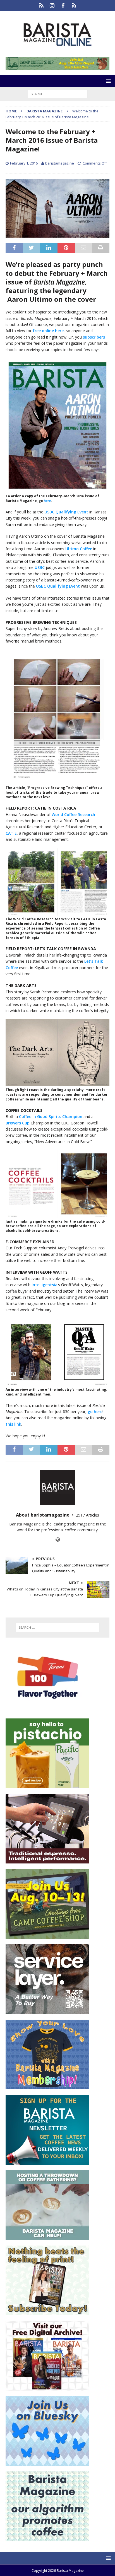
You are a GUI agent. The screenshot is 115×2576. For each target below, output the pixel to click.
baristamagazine (60, 163)
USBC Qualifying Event (66, 512)
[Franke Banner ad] (47, 1860)
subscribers (94, 337)
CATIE (11, 833)
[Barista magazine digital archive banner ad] (47, 2387)
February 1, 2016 (24, 163)
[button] (107, 81)
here (47, 501)
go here (95, 1412)
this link (13, 1424)
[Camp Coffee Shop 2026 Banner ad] (47, 1935)
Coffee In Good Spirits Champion (51, 1116)
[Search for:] (58, 94)
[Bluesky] (41, 6)
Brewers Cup (18, 1123)
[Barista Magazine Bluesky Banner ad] (47, 2462)
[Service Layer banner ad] (47, 2011)
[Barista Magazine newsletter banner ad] (47, 2161)
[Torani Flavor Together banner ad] (47, 1709)
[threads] (74, 6)
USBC (40, 567)
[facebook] (63, 6)
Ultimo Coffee (79, 549)
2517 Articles (88, 1515)
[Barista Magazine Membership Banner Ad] (47, 2086)
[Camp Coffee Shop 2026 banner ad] (57, 67)
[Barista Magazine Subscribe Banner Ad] (47, 2312)
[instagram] (52, 6)
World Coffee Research (73, 814)
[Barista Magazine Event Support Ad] (47, 2236)
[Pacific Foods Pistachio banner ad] (47, 1785)
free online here (48, 331)
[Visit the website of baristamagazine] (58, 1540)
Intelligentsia (45, 1285)
